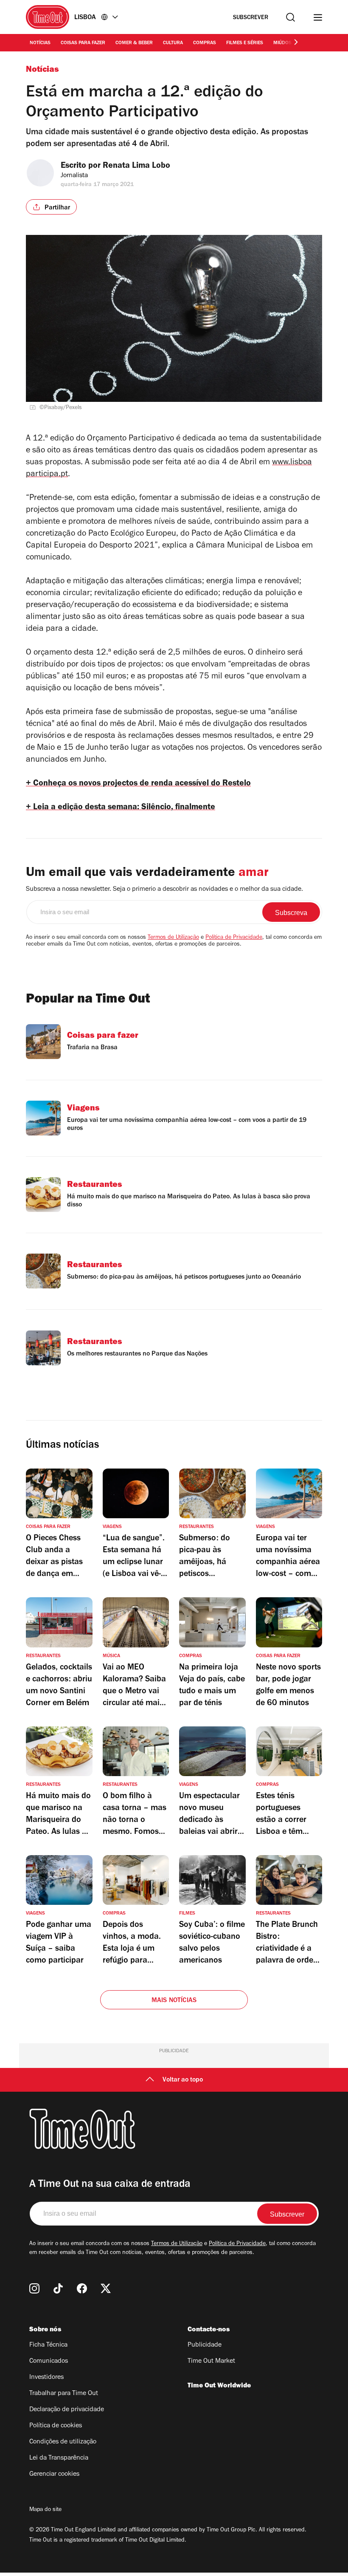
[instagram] (34, 2288)
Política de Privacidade (234, 938)
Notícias (40, 43)
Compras (205, 43)
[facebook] (82, 2288)
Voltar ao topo (183, 2080)
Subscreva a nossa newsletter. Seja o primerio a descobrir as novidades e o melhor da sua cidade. (164, 890)
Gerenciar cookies (54, 2474)
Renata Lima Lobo (136, 167)
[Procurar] (290, 17)
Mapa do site (45, 2510)
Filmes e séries (245, 43)
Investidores (46, 2378)
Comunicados (49, 2361)
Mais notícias (174, 2001)
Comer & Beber (134, 43)
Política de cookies (56, 2426)
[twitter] (106, 2288)
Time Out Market (211, 2361)
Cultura (173, 43)
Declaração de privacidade (67, 2410)
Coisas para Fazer (83, 43)
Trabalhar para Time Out (64, 2394)
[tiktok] (58, 2288)
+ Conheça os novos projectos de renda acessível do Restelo (138, 784)
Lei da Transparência (59, 2458)
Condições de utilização (63, 2442)
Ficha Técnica (48, 2345)
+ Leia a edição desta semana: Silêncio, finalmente (121, 808)
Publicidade (205, 2345)
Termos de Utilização (173, 938)
